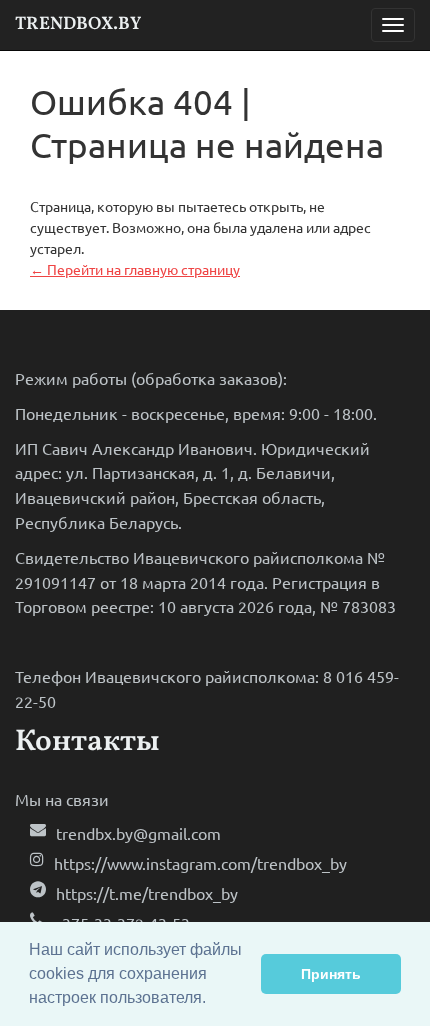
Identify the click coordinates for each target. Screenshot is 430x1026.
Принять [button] (331, 974)
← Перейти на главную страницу (135, 269)
